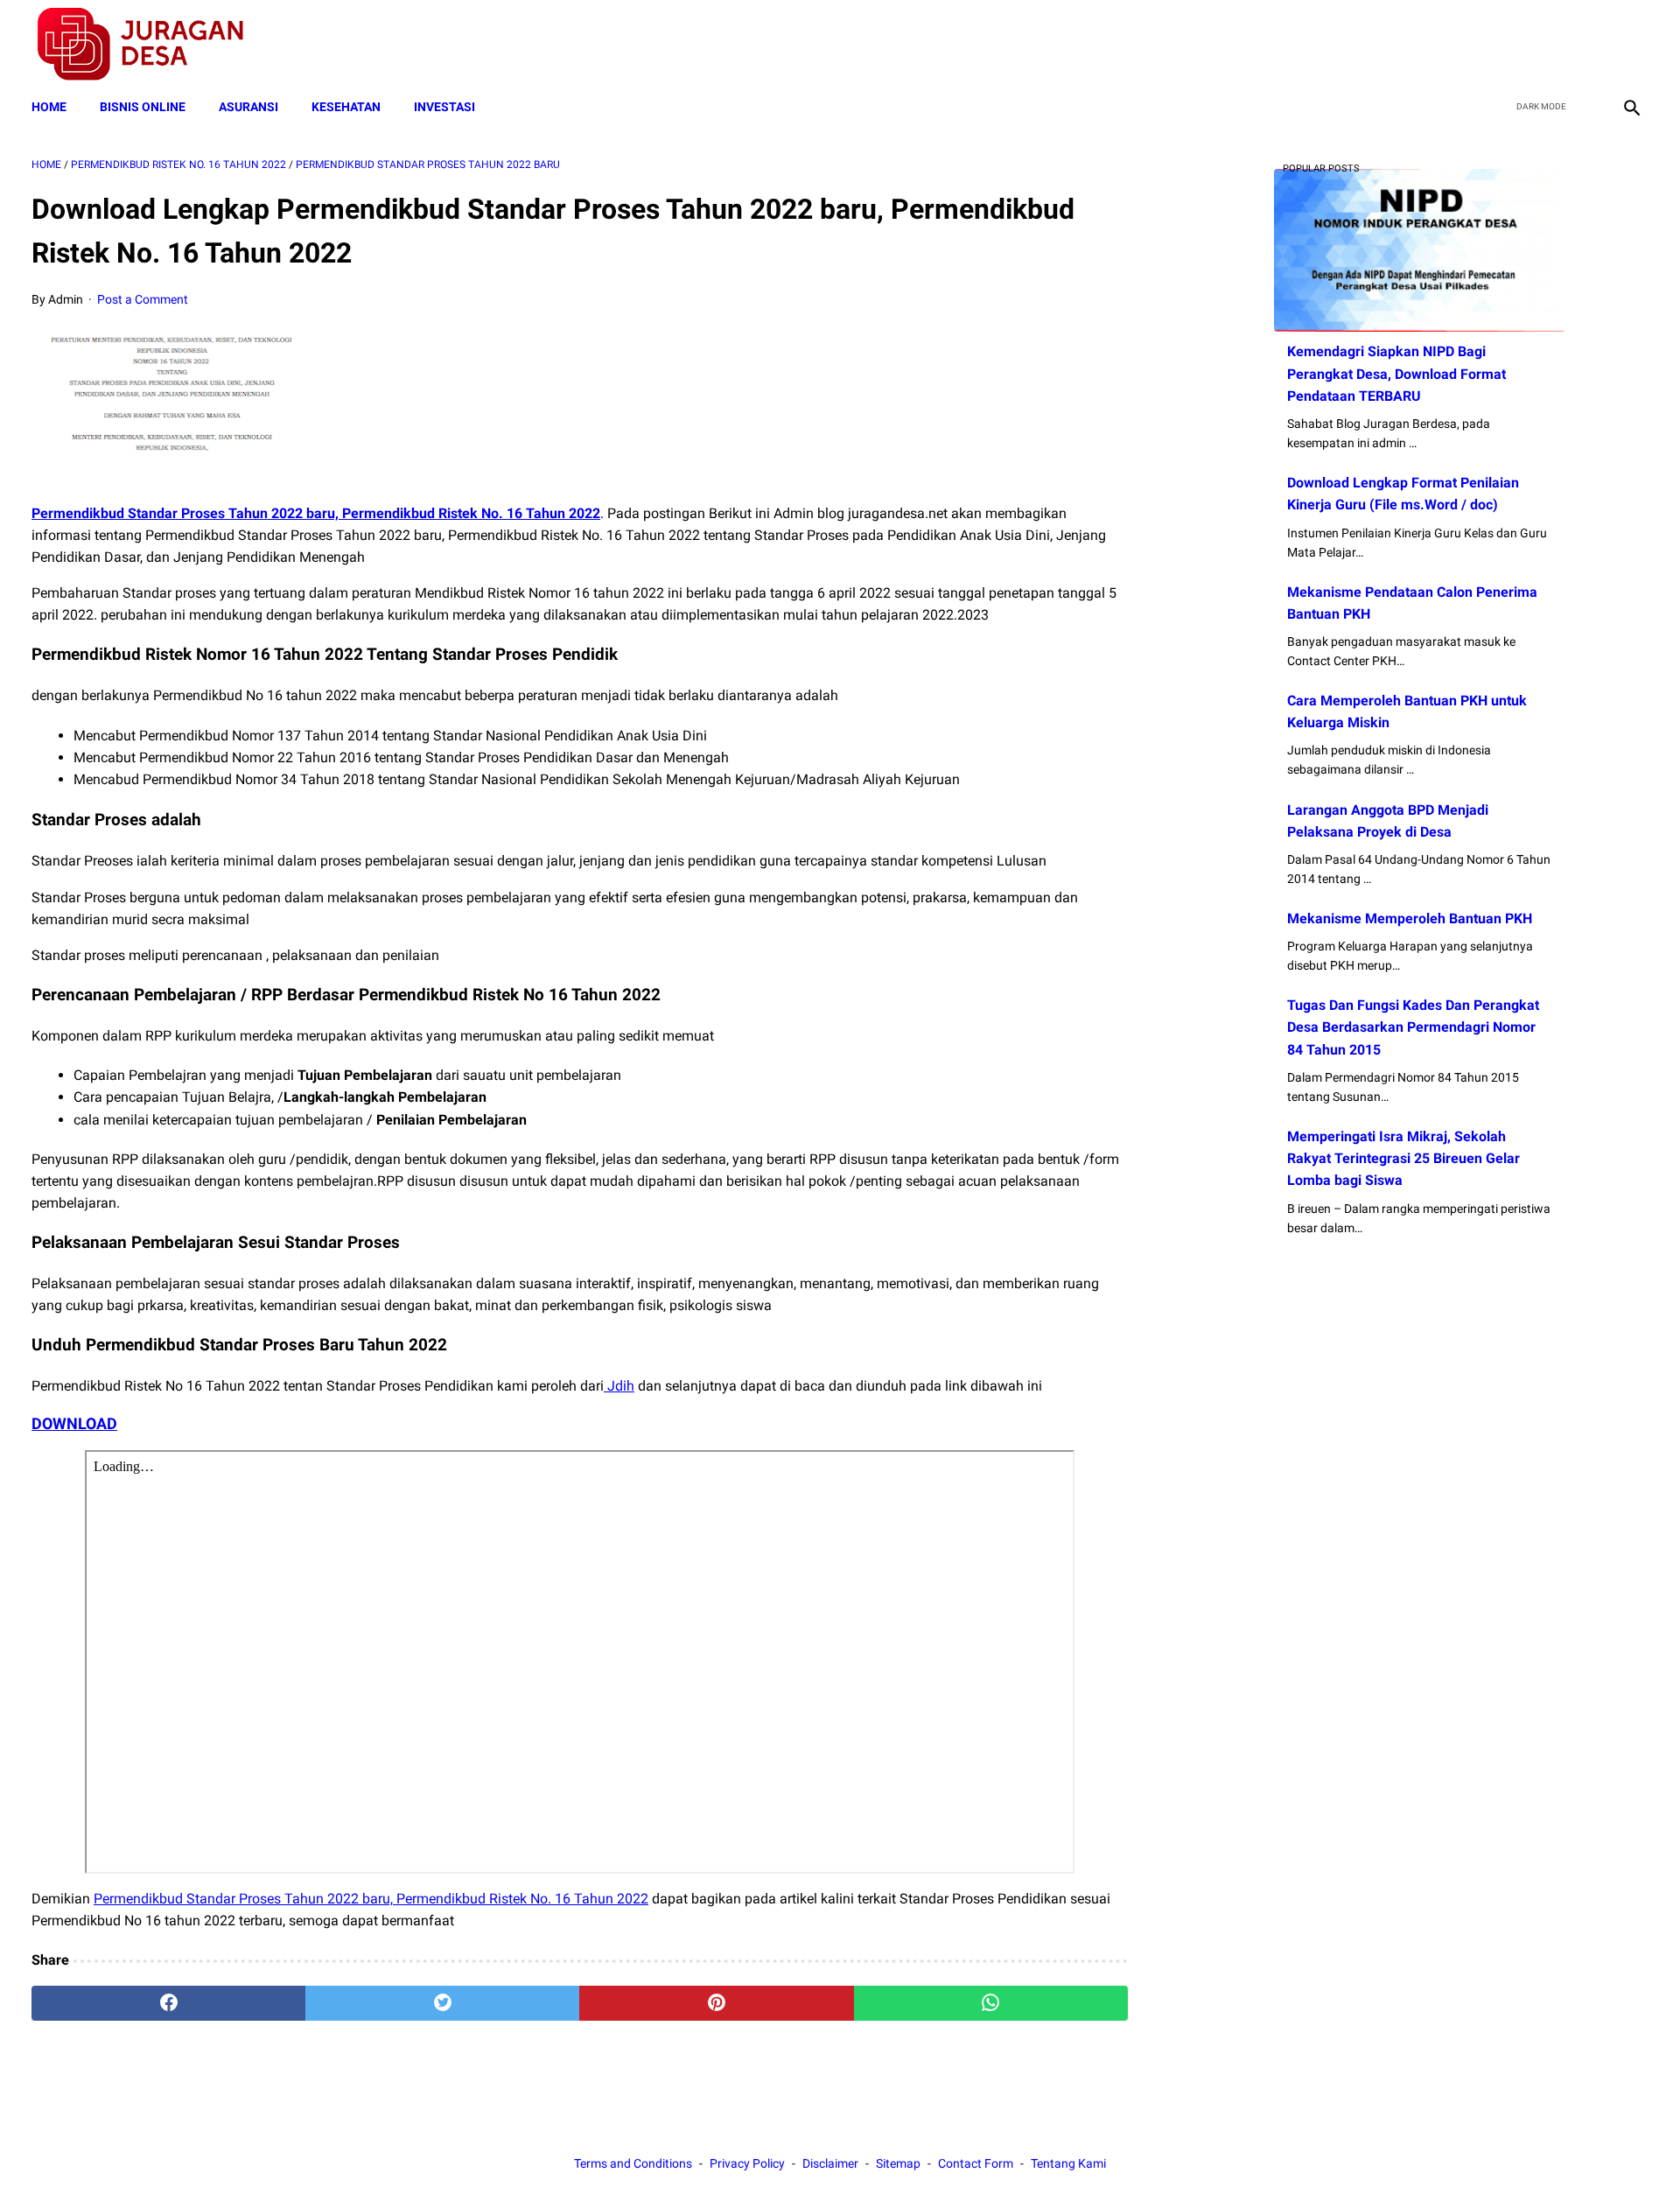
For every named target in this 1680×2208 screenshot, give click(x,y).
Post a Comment (143, 299)
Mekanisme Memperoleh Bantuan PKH (1410, 918)
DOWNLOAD (74, 1423)
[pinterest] (716, 2003)
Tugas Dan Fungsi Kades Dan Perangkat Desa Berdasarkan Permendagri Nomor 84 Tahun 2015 (1413, 1027)
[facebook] (1506, 45)
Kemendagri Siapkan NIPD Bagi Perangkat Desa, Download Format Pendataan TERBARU (1396, 373)
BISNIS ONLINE (143, 107)
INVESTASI (444, 107)
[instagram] (1630, 45)
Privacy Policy (747, 2163)
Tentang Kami (1068, 2163)
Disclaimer (830, 2163)
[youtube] (1589, 45)
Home (49, 107)
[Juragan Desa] (152, 44)
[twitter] (1547, 45)
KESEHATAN (346, 107)
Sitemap (898, 2163)
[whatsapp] (991, 2003)
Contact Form (976, 2163)
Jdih (619, 1386)
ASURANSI (248, 107)
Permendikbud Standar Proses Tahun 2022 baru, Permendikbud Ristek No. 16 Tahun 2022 (316, 513)
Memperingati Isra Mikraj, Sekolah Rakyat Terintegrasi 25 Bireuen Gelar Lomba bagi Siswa (1403, 1158)
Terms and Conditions (633, 2163)
